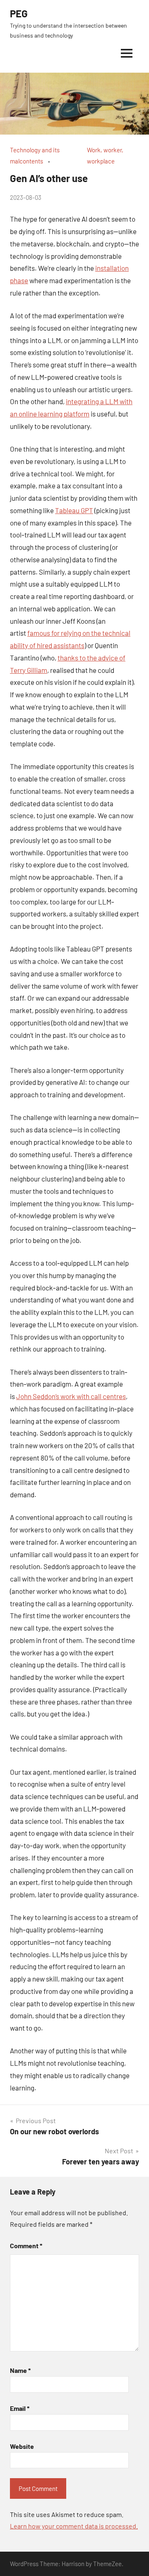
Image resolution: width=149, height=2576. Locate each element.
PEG (19, 13)
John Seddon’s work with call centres (71, 1396)
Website (22, 2446)
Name (20, 2370)
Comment (26, 2246)
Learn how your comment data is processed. (74, 2526)
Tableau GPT (74, 510)
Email (20, 2408)
